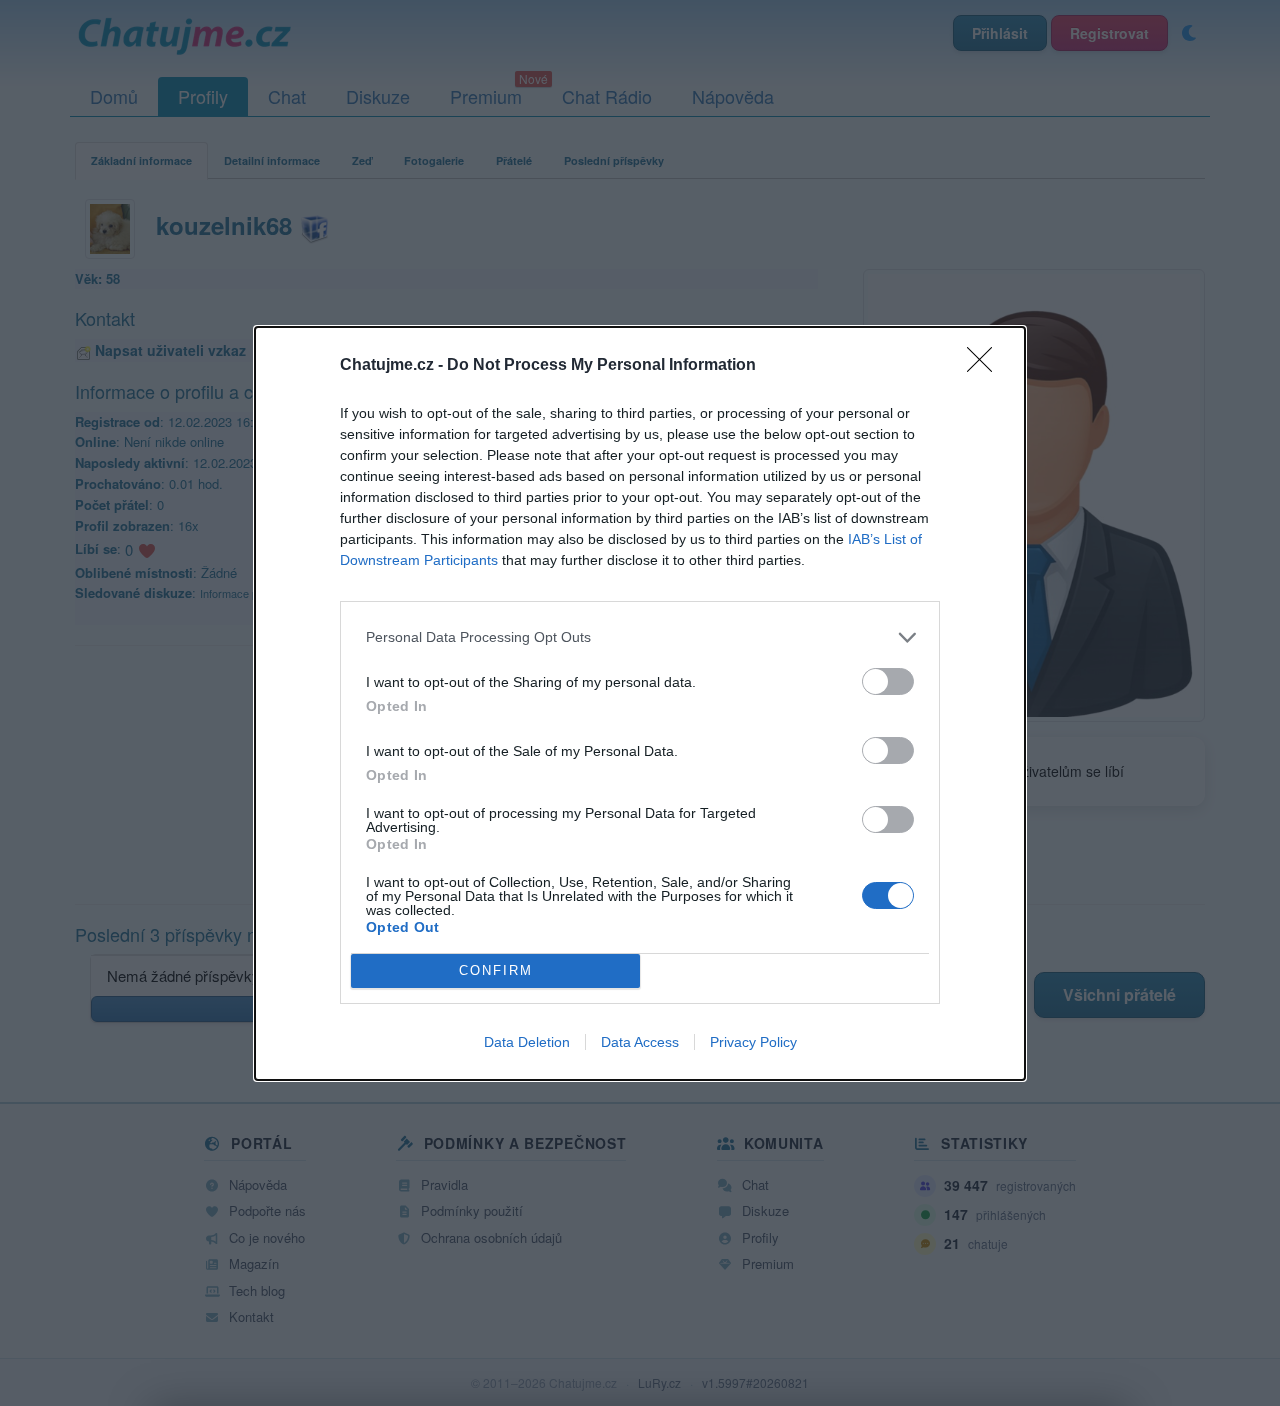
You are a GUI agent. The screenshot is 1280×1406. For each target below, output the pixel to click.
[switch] (888, 681)
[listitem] (640, 637)
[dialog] (640, 703)
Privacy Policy (753, 1042)
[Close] (986, 366)
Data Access (640, 1042)
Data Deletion (527, 1042)
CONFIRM (496, 970)
